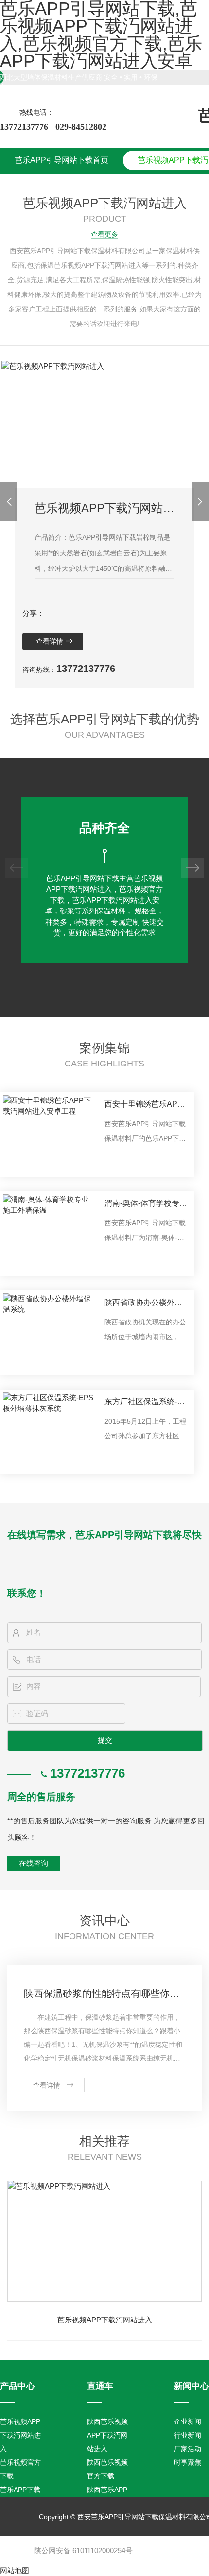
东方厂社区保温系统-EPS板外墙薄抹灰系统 (144, 1403)
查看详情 (50, 641)
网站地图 (15, 2570)
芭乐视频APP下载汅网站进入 (105, 2320)
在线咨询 (34, 1863)
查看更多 (104, 234)
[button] (9, 502)
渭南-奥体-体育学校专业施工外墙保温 (146, 1205)
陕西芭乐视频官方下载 (107, 2469)
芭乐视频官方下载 (20, 2469)
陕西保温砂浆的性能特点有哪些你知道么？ (104, 1993)
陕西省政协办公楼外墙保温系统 (143, 1304)
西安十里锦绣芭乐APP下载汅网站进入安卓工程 (144, 1106)
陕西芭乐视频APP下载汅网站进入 (107, 2435)
